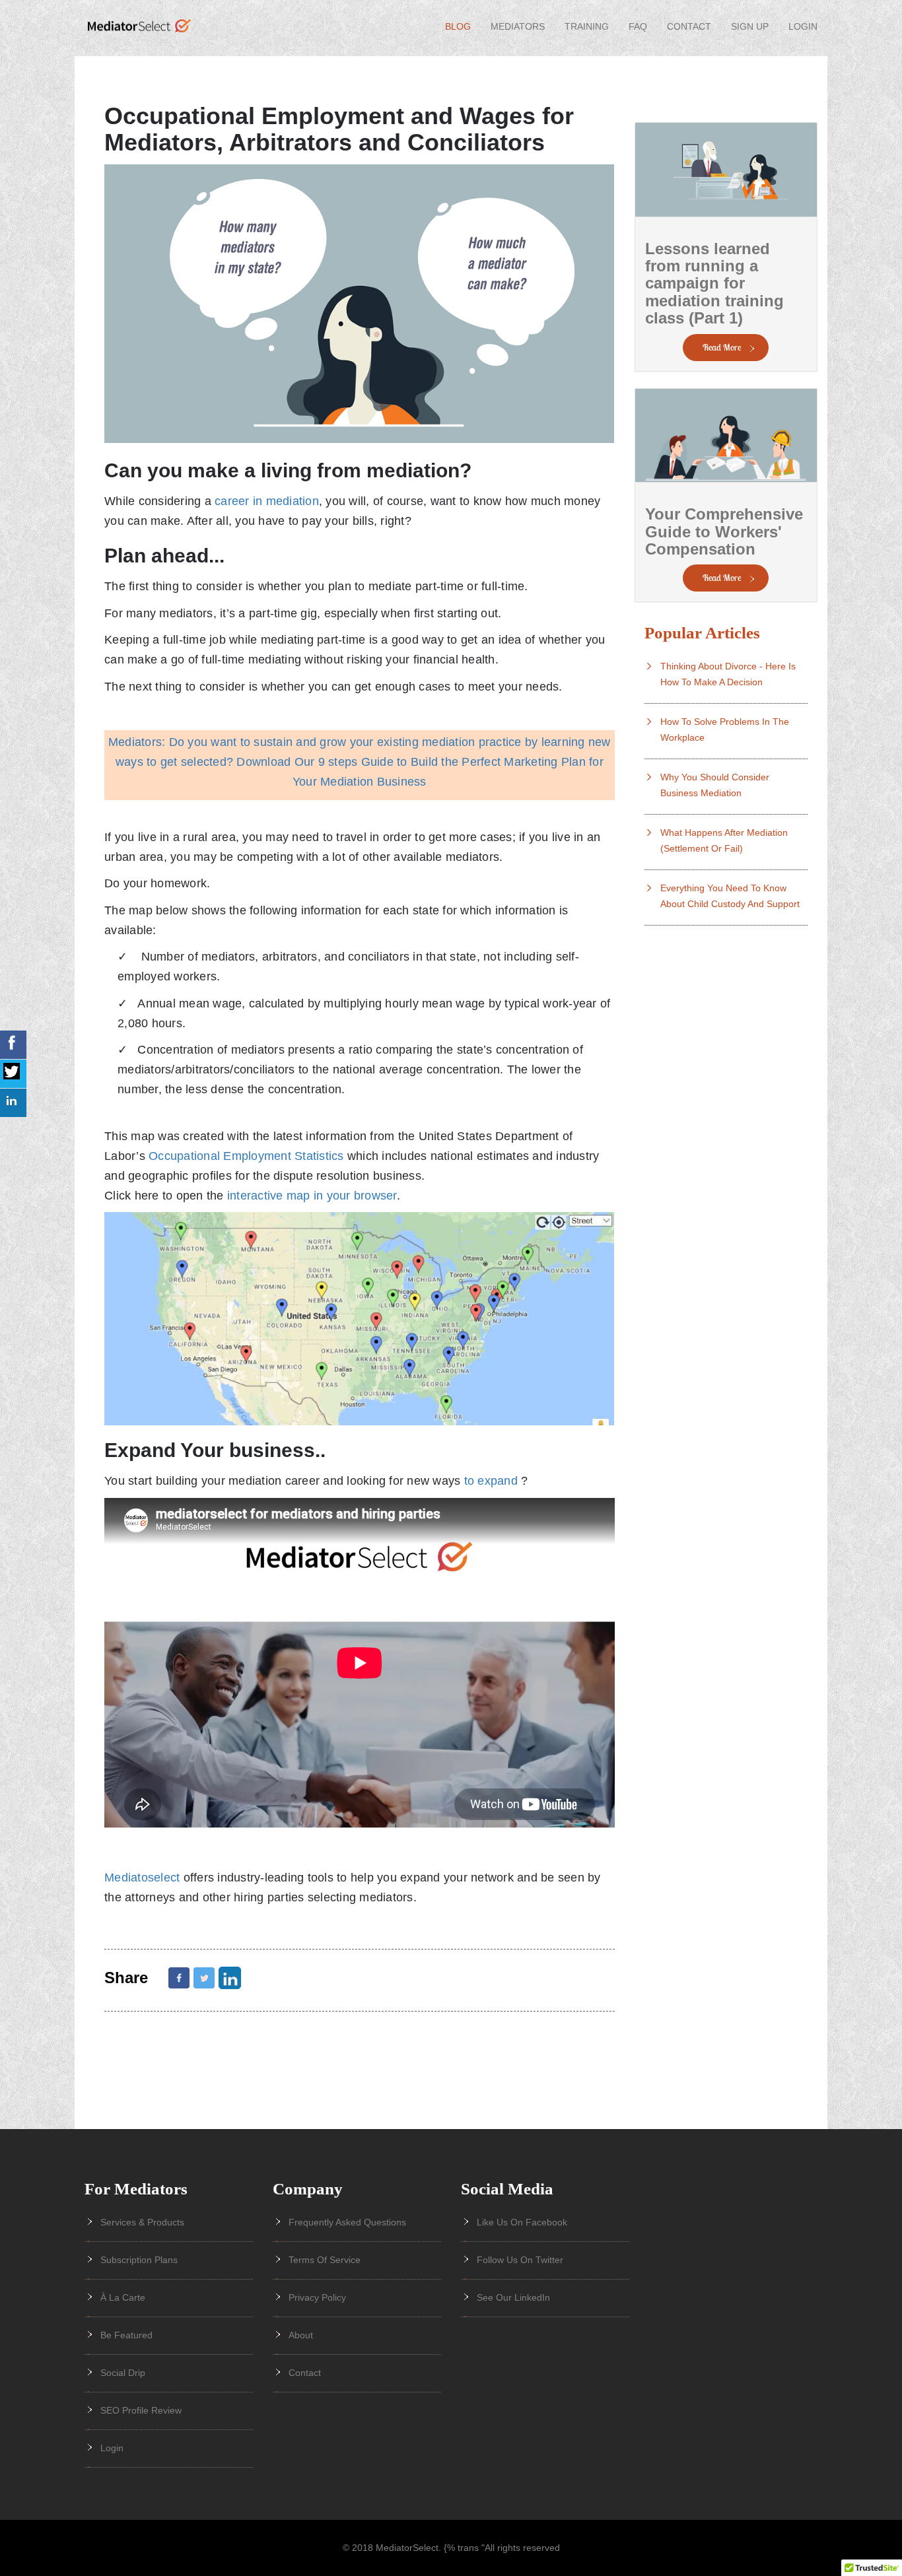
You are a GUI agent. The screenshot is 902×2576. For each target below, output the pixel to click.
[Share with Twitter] (204, 1978)
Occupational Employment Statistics (246, 1156)
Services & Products (142, 2222)
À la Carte (123, 2297)
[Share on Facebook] (179, 1978)
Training (587, 26)
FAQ (638, 26)
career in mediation (267, 501)
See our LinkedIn (513, 2297)
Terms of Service (325, 2260)
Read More (722, 347)
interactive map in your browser (312, 1196)
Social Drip (123, 2373)
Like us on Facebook (522, 2222)
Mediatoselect (144, 1878)
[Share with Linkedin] (230, 1978)
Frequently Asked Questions (347, 2222)
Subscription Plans (139, 2260)
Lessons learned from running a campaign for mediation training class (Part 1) (714, 284)
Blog (458, 26)
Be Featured (126, 2335)
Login (803, 26)
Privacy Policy (317, 2297)
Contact (689, 26)
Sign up (750, 26)
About (301, 2335)
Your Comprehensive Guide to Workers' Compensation (724, 531)
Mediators (518, 26)
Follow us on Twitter (520, 2260)
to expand (491, 1481)
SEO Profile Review (141, 2410)
